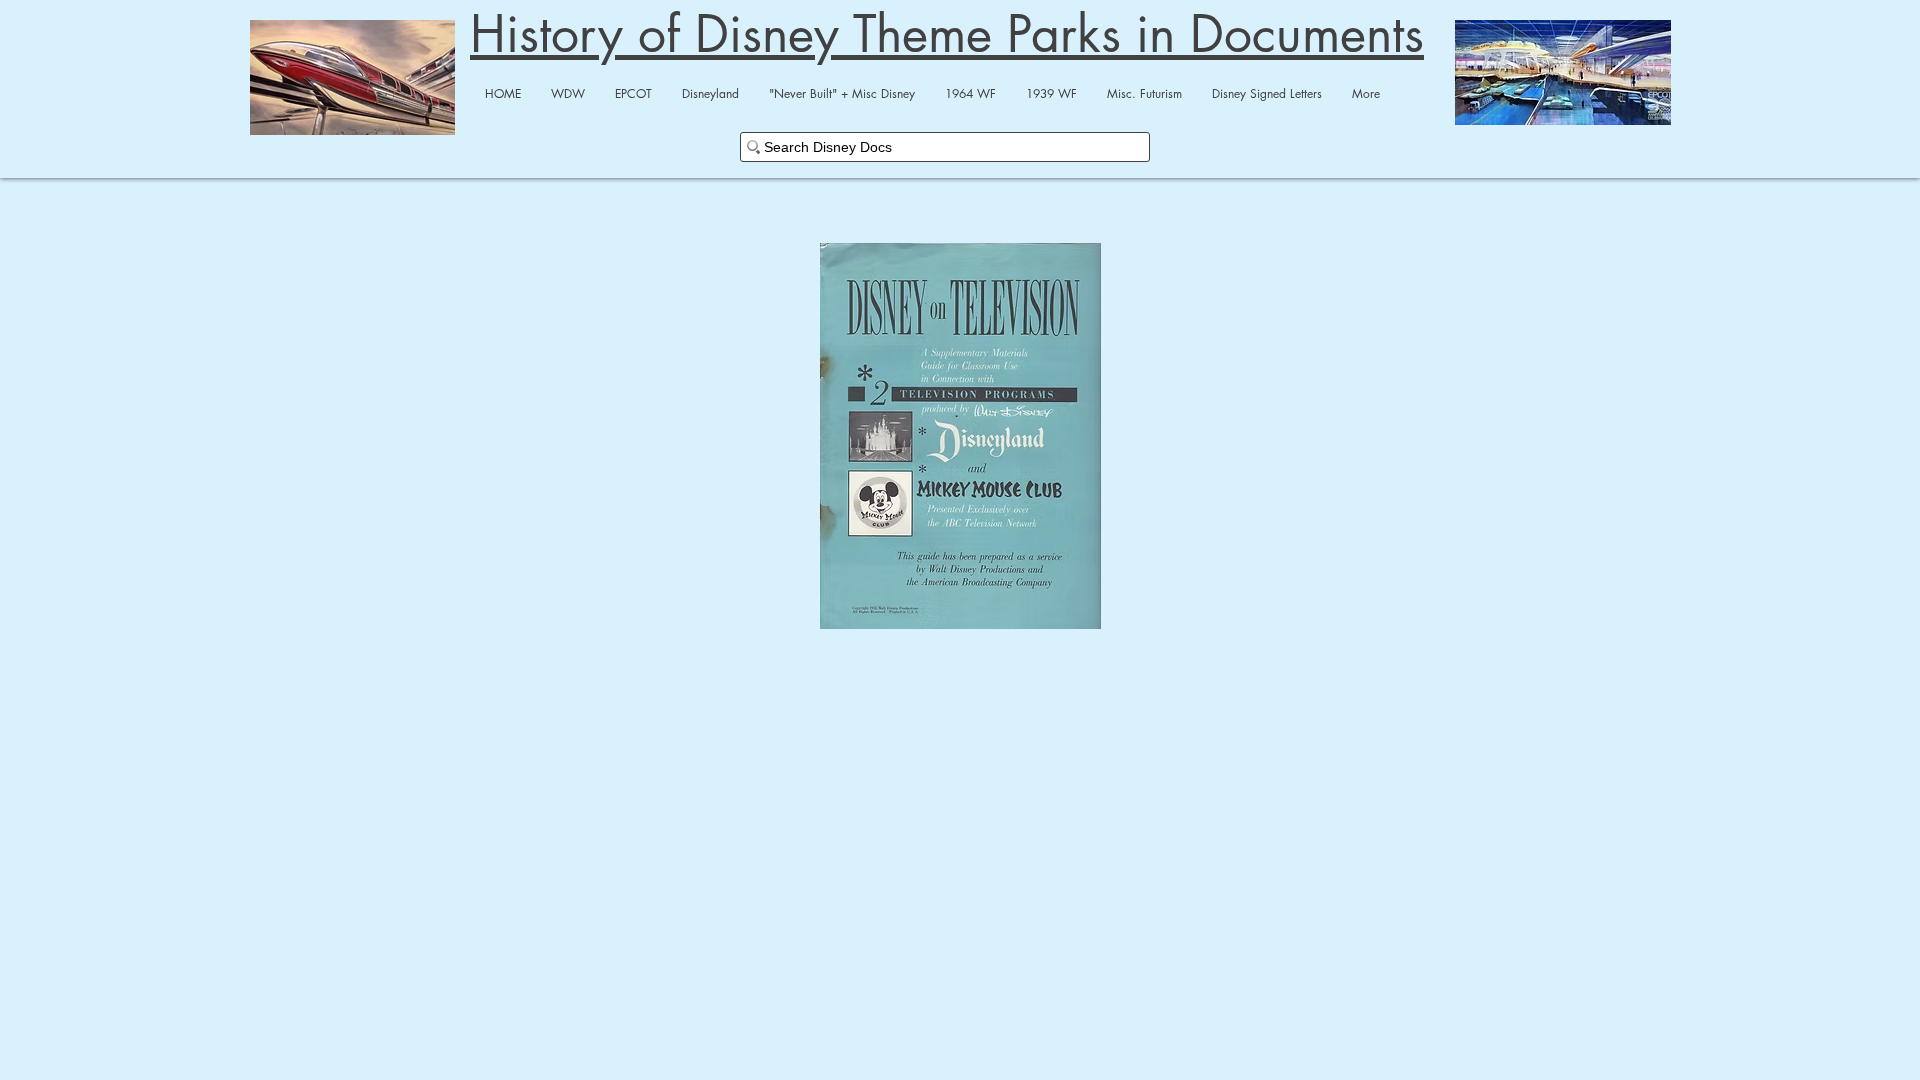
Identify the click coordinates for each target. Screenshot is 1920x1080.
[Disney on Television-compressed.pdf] (960, 438)
